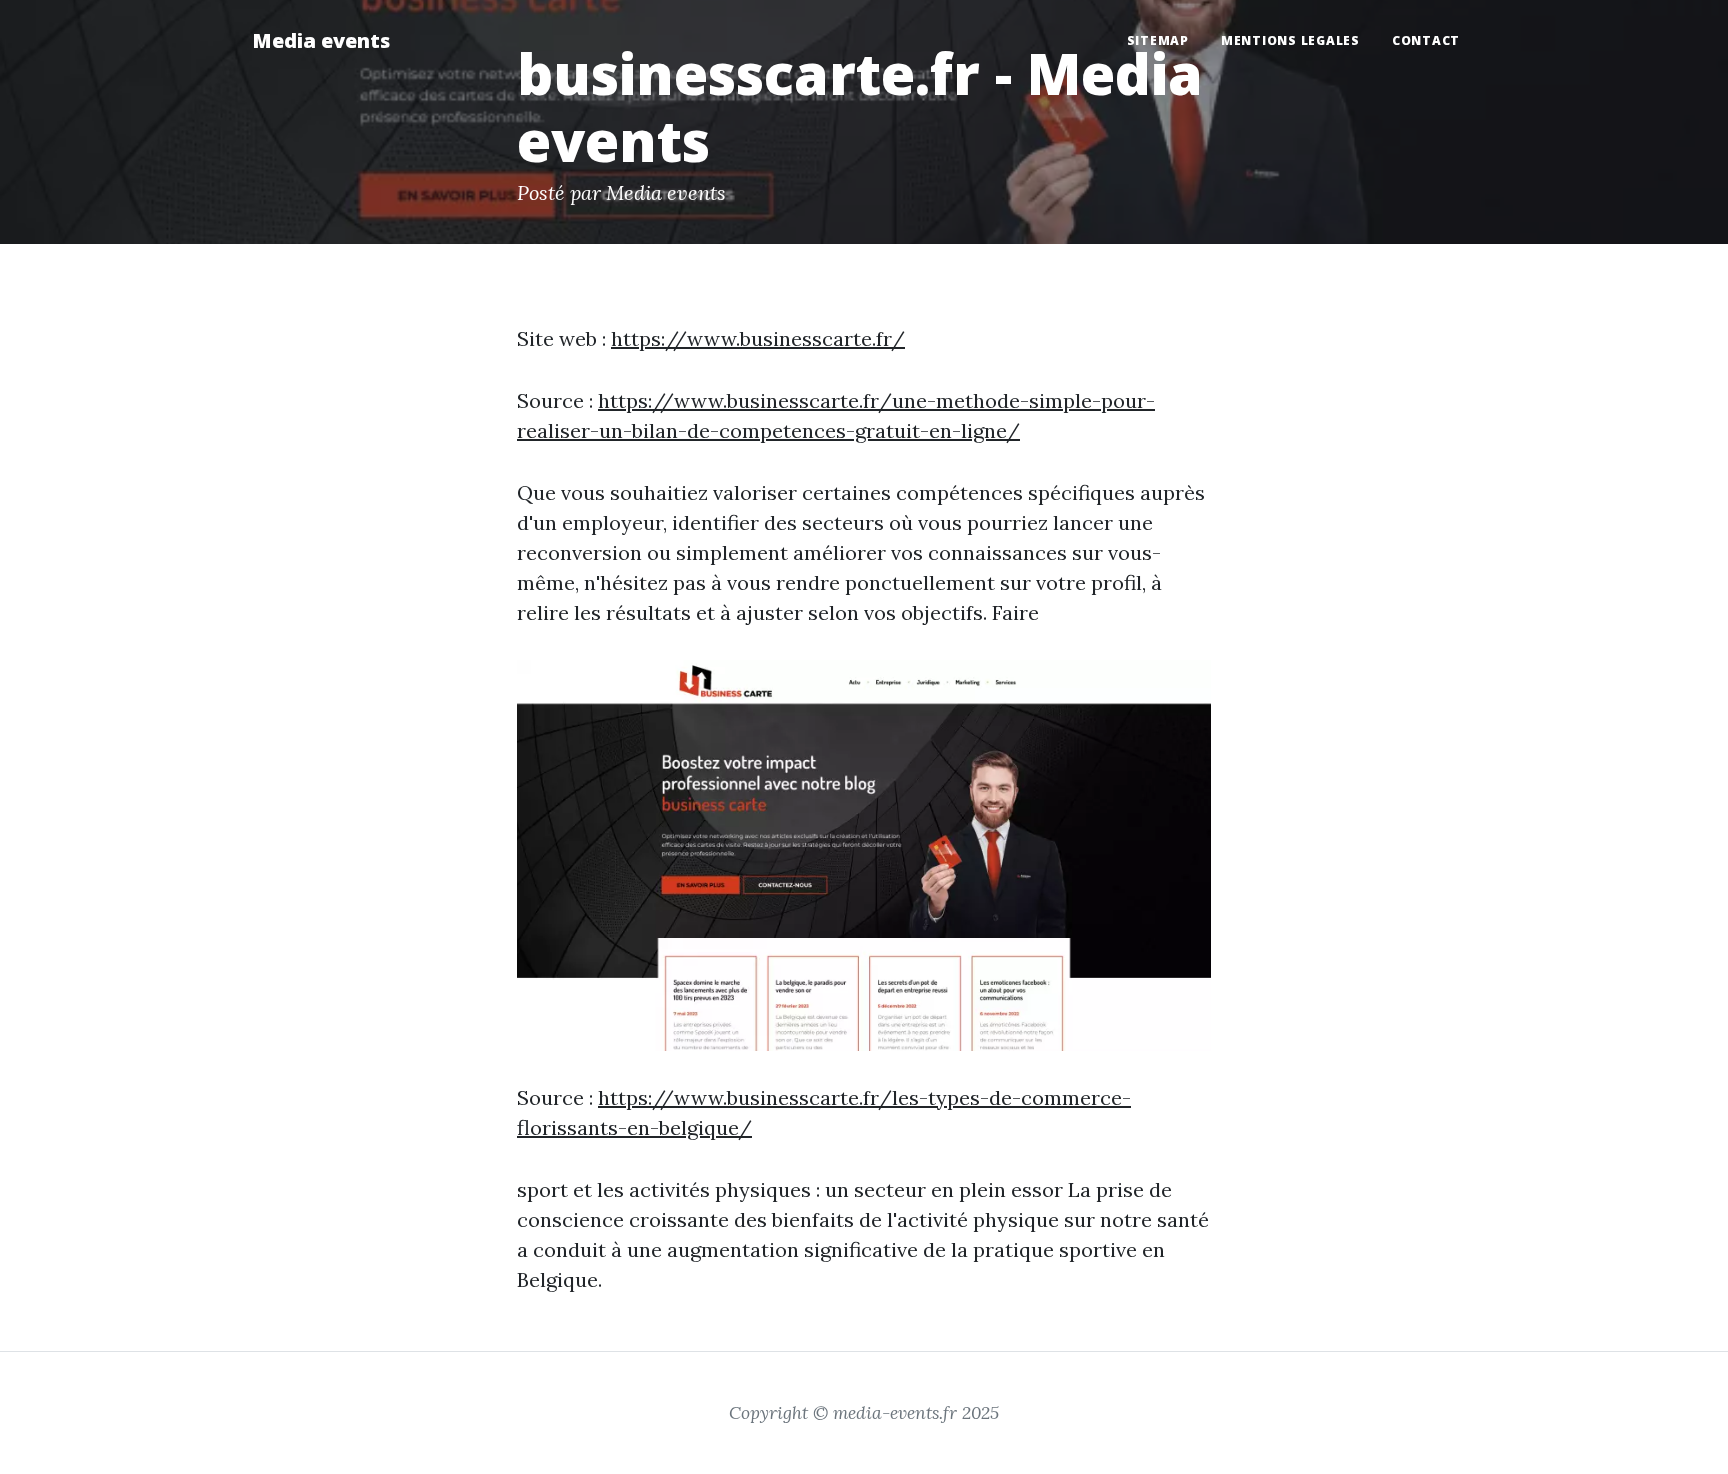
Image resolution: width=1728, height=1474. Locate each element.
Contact (1426, 40)
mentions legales (1290, 40)
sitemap (1158, 40)
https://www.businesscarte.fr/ (758, 338)
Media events (321, 40)
